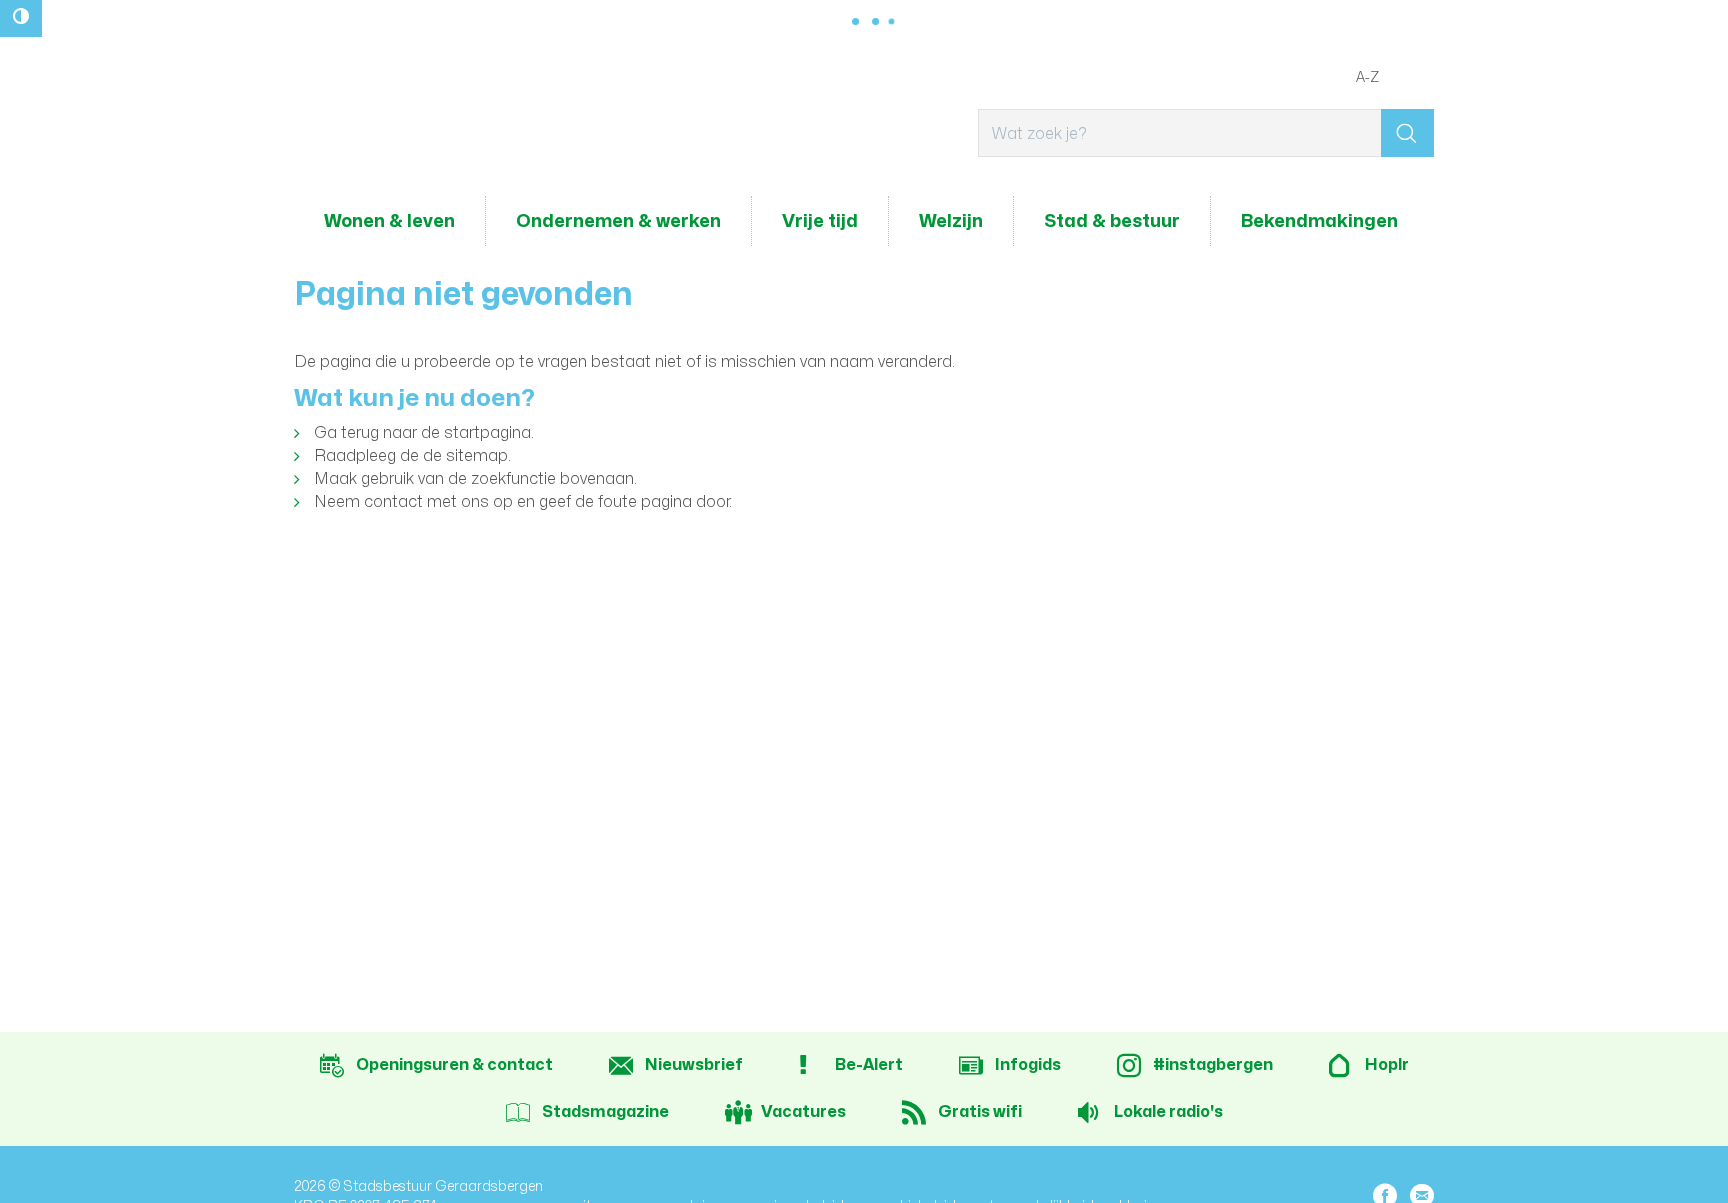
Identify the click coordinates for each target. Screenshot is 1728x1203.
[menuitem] (389, 221)
